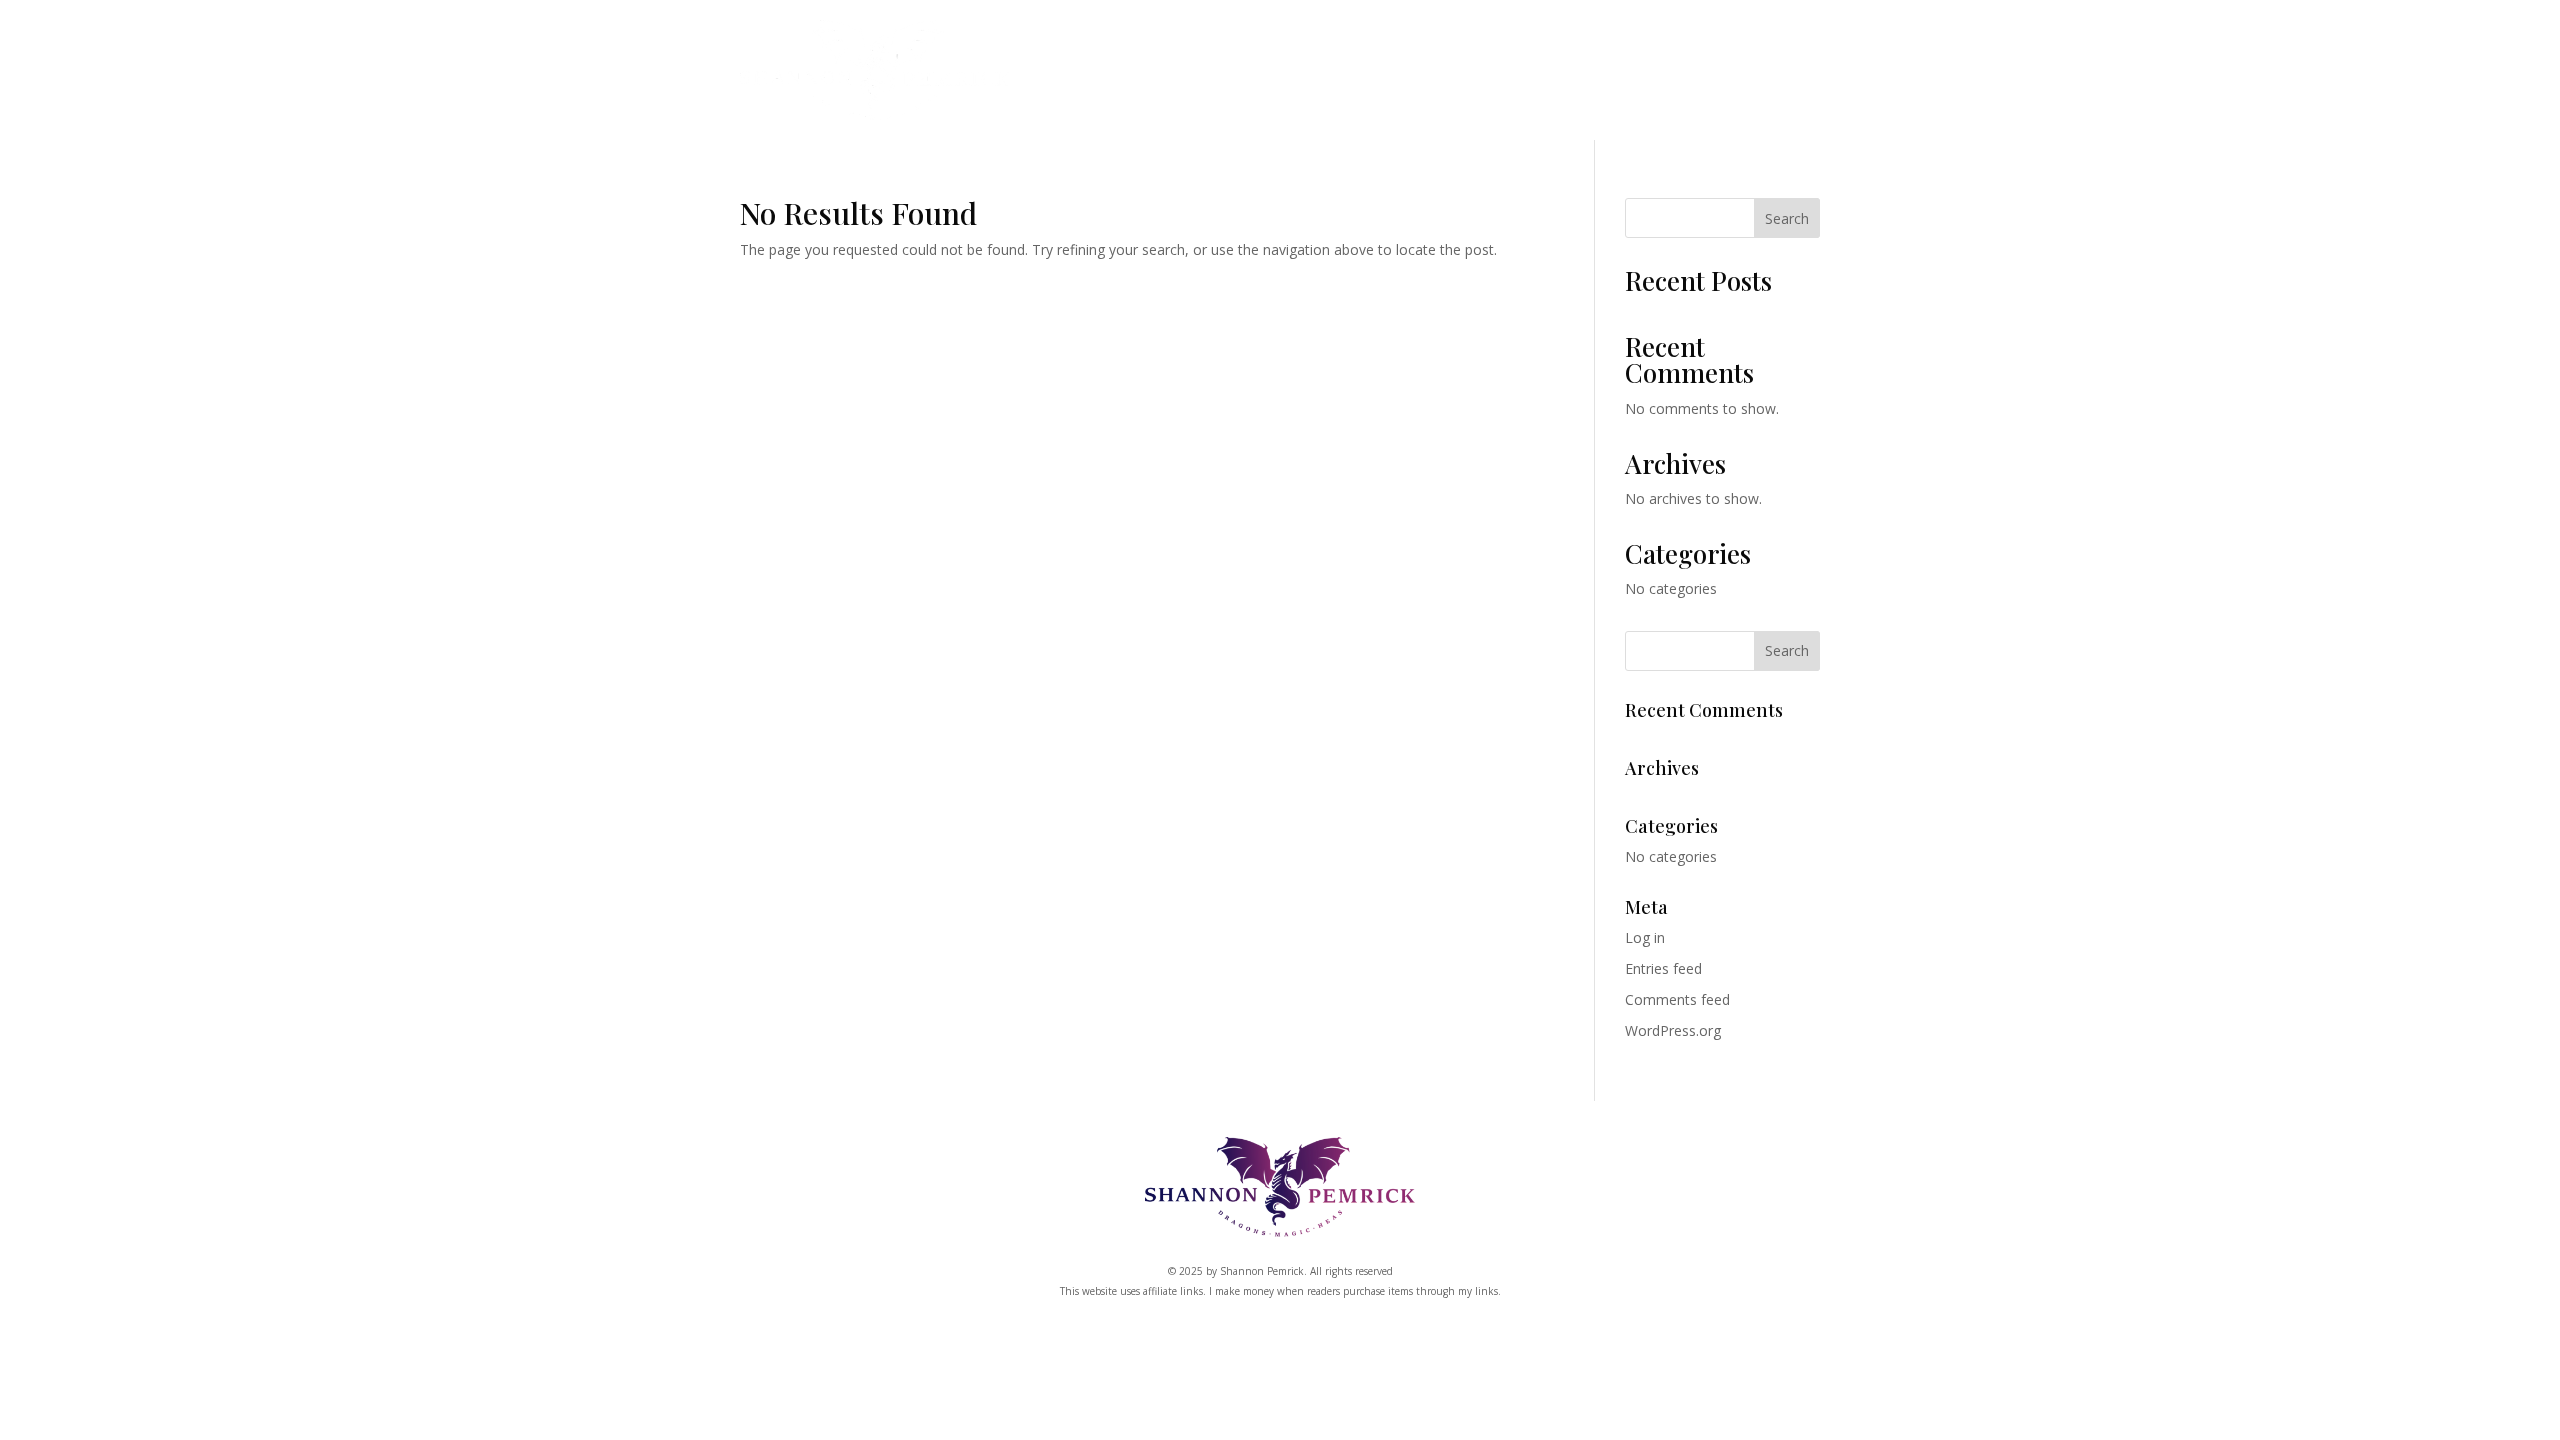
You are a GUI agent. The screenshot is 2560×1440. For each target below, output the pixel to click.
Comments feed (1677, 999)
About (1543, 76)
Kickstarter (1436, 76)
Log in (1645, 937)
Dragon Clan (1298, 76)
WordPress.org (1673, 1030)
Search (1787, 218)
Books (1166, 76)
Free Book (1644, 76)
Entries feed (1663, 968)
